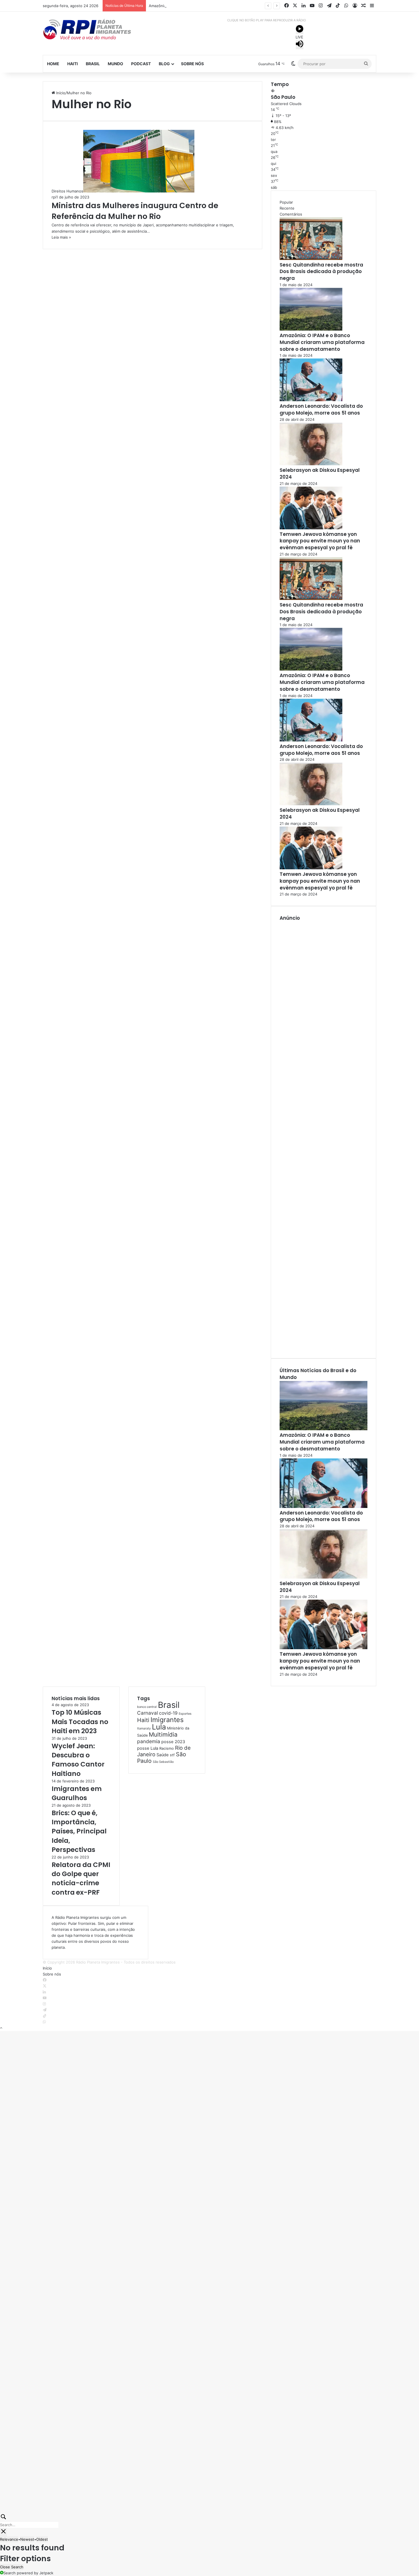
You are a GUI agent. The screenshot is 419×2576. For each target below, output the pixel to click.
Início (60, 93)
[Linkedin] (44, 1992)
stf (172, 1755)
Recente (287, 208)
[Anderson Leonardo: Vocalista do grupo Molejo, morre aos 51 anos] (311, 400)
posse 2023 (173, 1742)
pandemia (149, 1741)
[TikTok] (45, 2016)
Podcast (141, 64)
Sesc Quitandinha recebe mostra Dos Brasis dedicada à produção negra (321, 272)
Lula (159, 1727)
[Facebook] (45, 1980)
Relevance (9, 2539)
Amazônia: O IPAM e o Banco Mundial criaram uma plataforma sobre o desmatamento (224, 6)
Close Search (12, 2567)
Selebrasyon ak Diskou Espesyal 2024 (320, 474)
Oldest (42, 2539)
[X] (45, 1986)
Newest (27, 2539)
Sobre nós (192, 64)
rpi (54, 197)
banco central (147, 1707)
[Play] (300, 30)
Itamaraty (144, 1728)
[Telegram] (45, 2010)
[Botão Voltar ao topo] (1, 2028)
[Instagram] (44, 2004)
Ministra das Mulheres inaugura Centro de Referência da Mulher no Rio (135, 211)
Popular (286, 202)
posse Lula (148, 1748)
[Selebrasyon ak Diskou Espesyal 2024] (311, 464)
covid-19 (168, 1713)
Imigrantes (167, 1720)
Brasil (93, 64)
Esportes (185, 1714)
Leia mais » (61, 237)
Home (53, 64)
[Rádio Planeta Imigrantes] (95, 29)
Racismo (167, 1748)
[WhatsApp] (44, 2022)
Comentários (291, 214)
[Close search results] (3, 2532)
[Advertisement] (324, 1136)
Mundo (115, 64)
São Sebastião (163, 1762)
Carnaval (148, 1713)
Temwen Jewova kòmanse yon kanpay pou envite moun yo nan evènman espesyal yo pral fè (320, 541)
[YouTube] (45, 1998)
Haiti (73, 64)
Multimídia (163, 1734)
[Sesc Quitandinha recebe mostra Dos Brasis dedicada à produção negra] (311, 259)
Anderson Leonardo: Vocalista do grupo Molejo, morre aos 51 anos (321, 409)
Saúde (163, 1755)
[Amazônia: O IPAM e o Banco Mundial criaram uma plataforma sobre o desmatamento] (311, 329)
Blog (164, 64)
